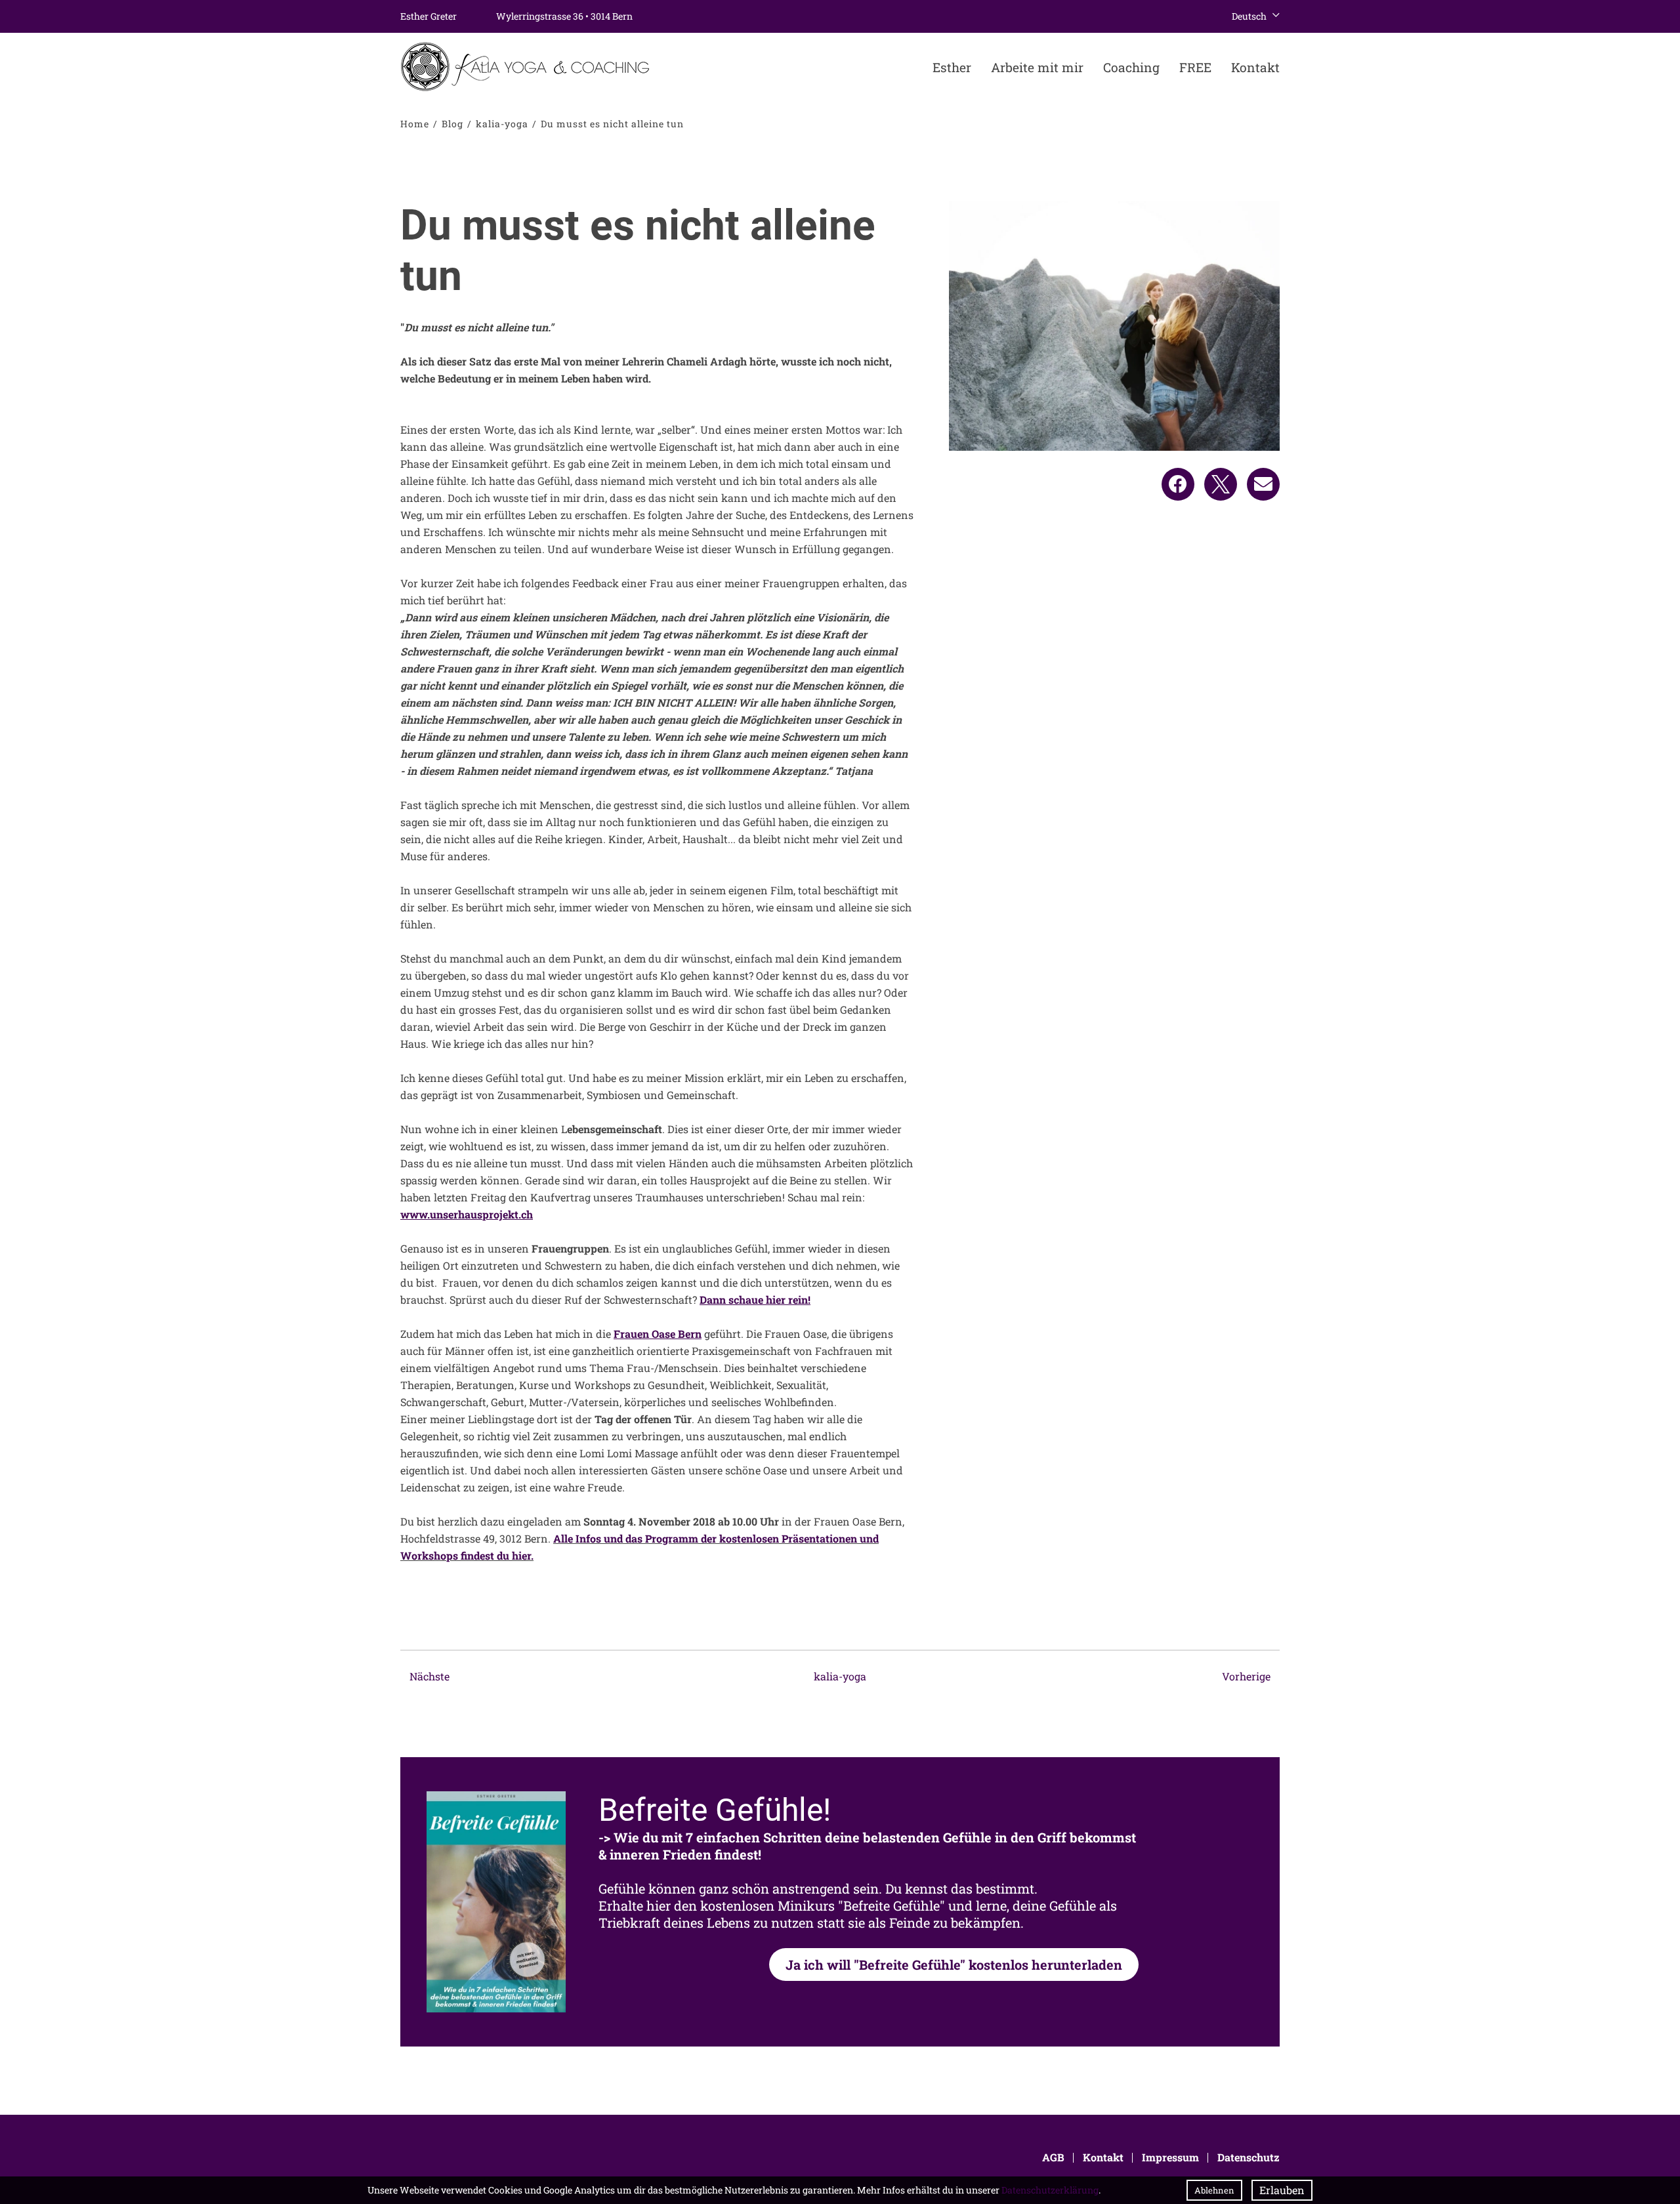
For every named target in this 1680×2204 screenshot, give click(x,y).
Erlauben (1282, 2190)
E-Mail (1263, 484)
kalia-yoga (502, 124)
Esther (952, 67)
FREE (1195, 67)
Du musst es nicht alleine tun (612, 124)
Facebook (1178, 484)
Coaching (1131, 67)
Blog (452, 124)
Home (415, 124)
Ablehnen (1214, 2190)
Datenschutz (1249, 2157)
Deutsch (1249, 16)
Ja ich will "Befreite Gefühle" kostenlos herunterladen (954, 1965)
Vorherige (1248, 1676)
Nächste (428, 1676)
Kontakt (1255, 67)
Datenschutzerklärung (1050, 2190)
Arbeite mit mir (1037, 67)
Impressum (1170, 2157)
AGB (1053, 2157)
